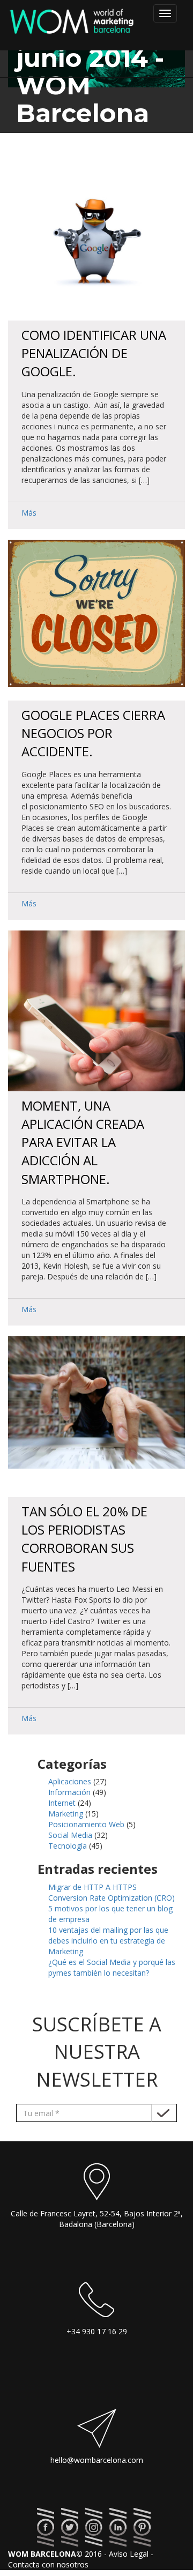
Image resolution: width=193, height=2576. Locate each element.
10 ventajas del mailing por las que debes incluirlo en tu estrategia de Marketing (108, 1941)
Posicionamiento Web (86, 1824)
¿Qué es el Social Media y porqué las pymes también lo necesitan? (112, 1967)
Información (69, 1792)
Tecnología (68, 1846)
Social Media (70, 1835)
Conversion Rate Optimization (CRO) (112, 1898)
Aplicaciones (70, 1781)
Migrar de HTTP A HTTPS (92, 1887)
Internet (62, 1803)
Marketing (66, 1814)
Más (29, 513)
